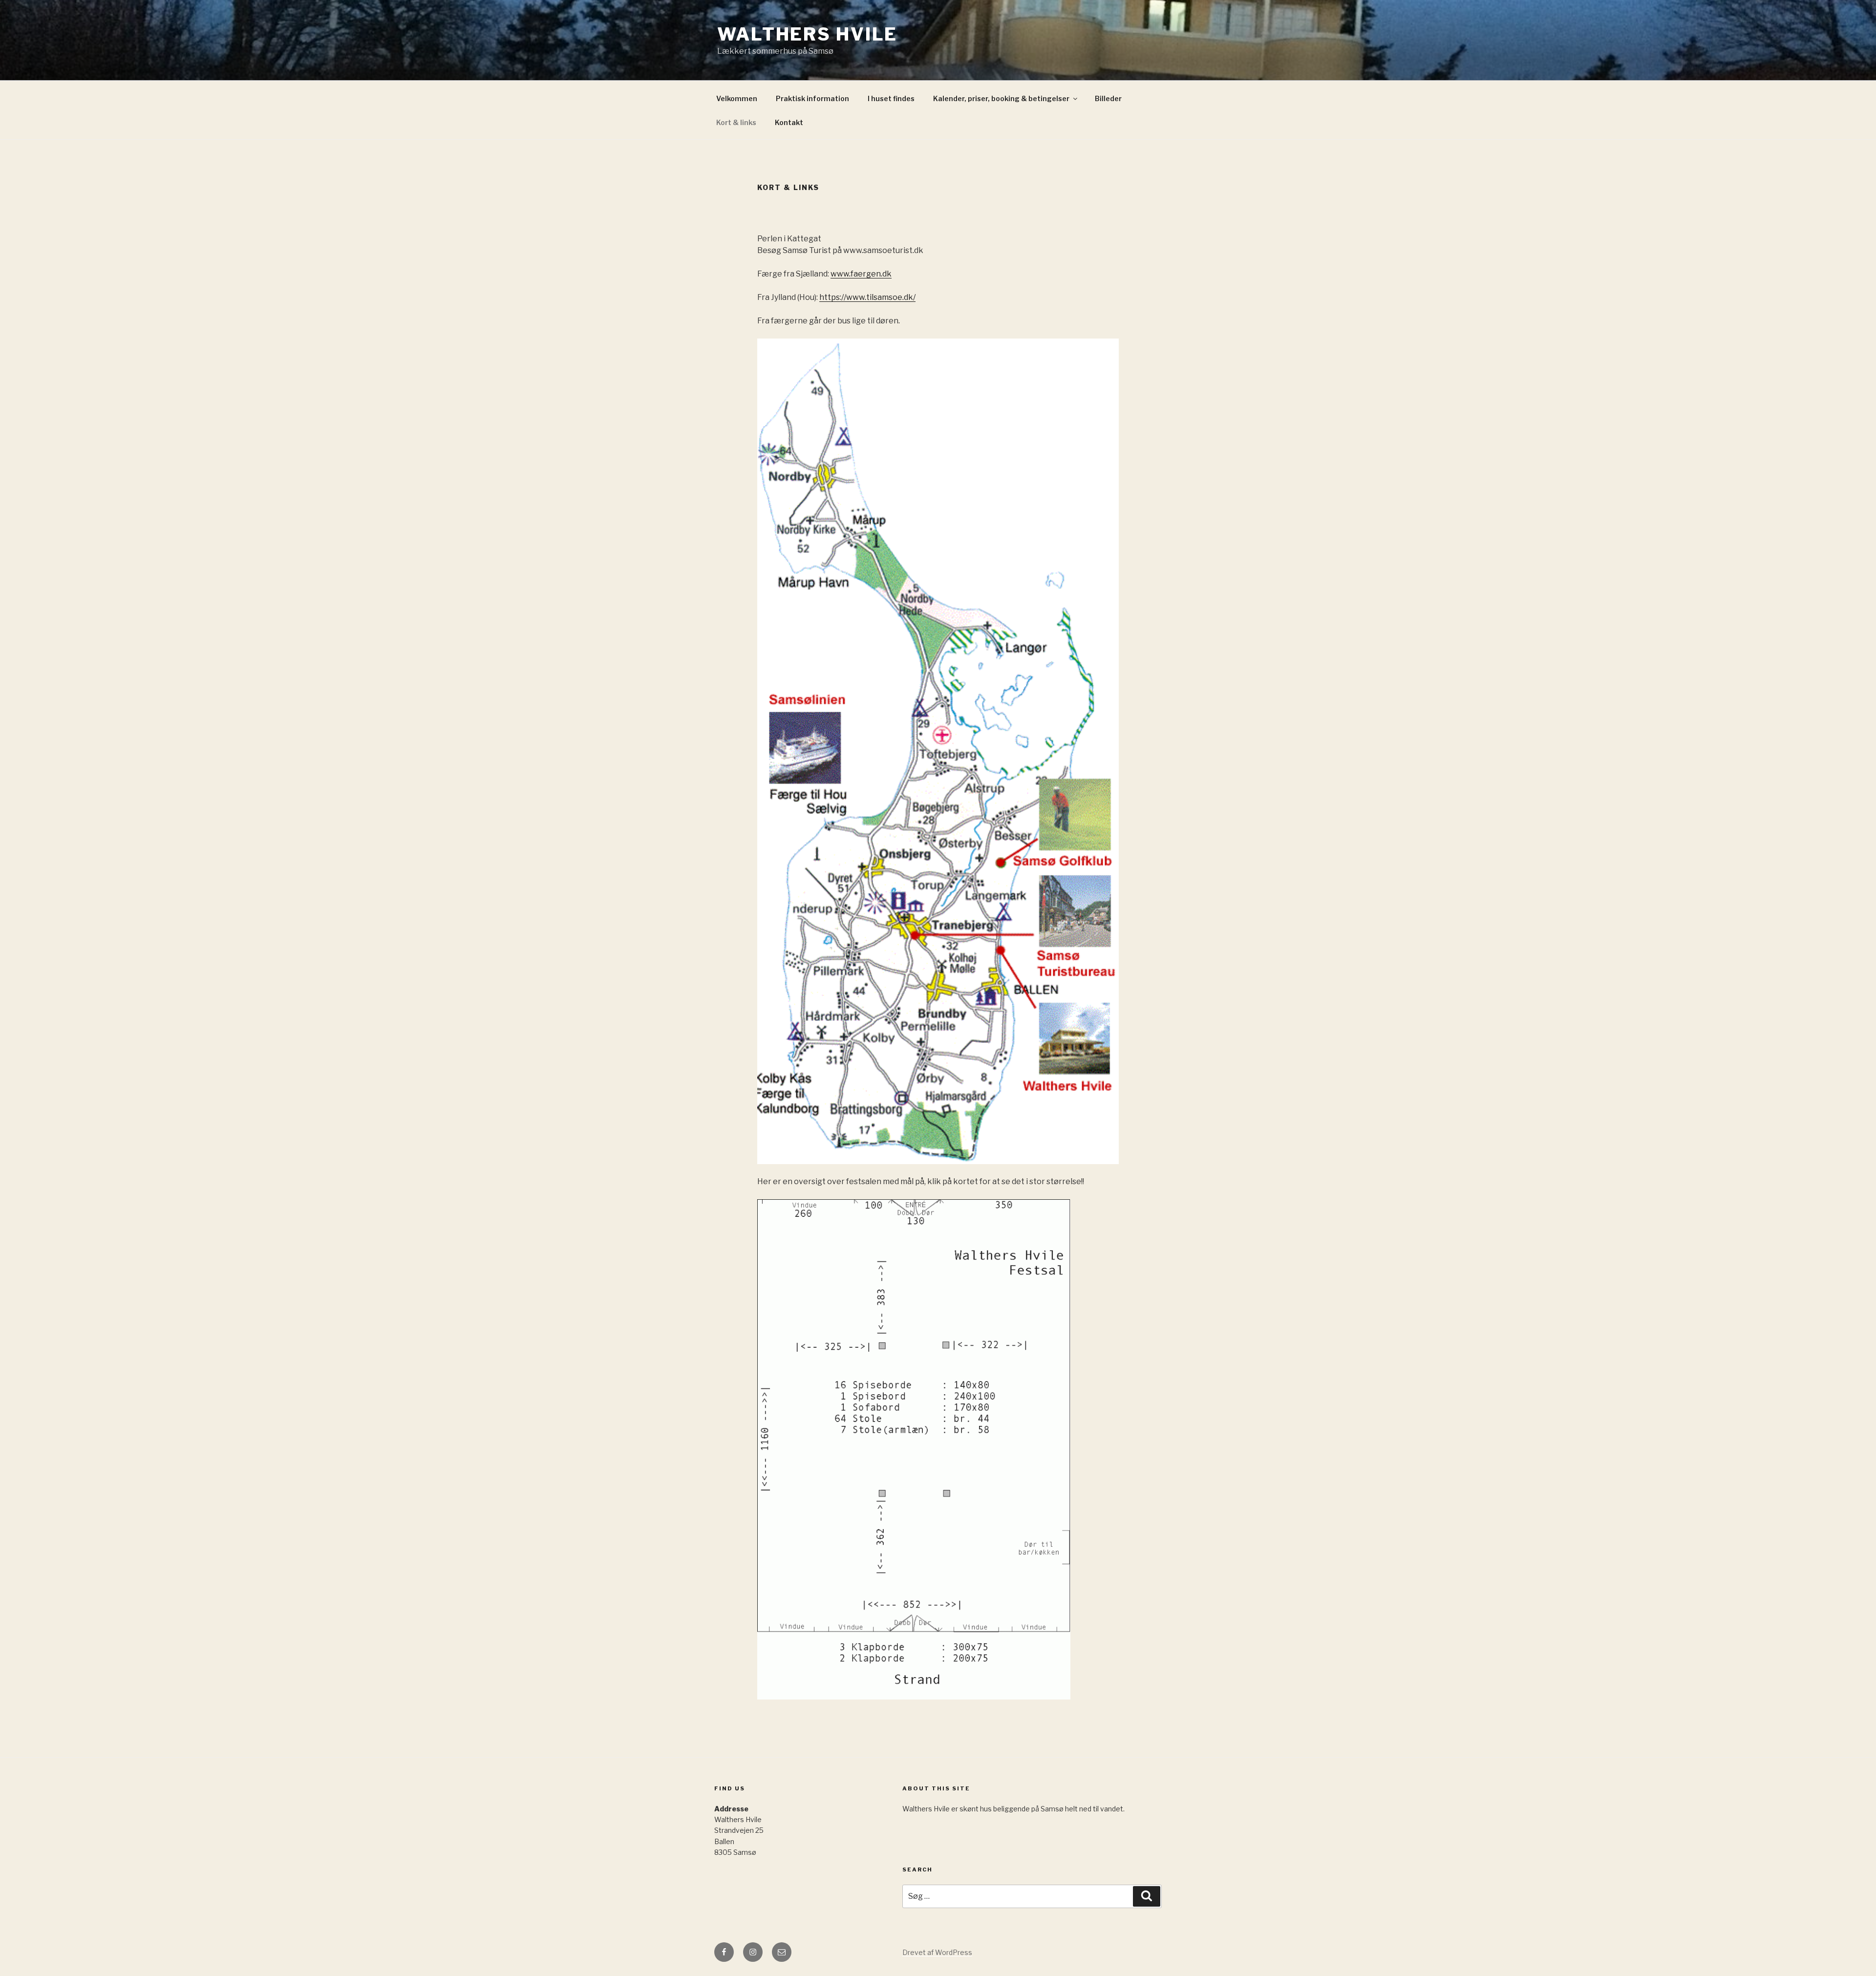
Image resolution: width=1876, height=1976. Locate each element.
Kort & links (736, 122)
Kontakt (789, 122)
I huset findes (891, 98)
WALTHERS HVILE (807, 34)
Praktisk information (812, 98)
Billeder (1108, 98)
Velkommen (737, 98)
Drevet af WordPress (937, 1952)
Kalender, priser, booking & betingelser (1001, 98)
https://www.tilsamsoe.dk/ (867, 297)
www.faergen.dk (861, 274)
